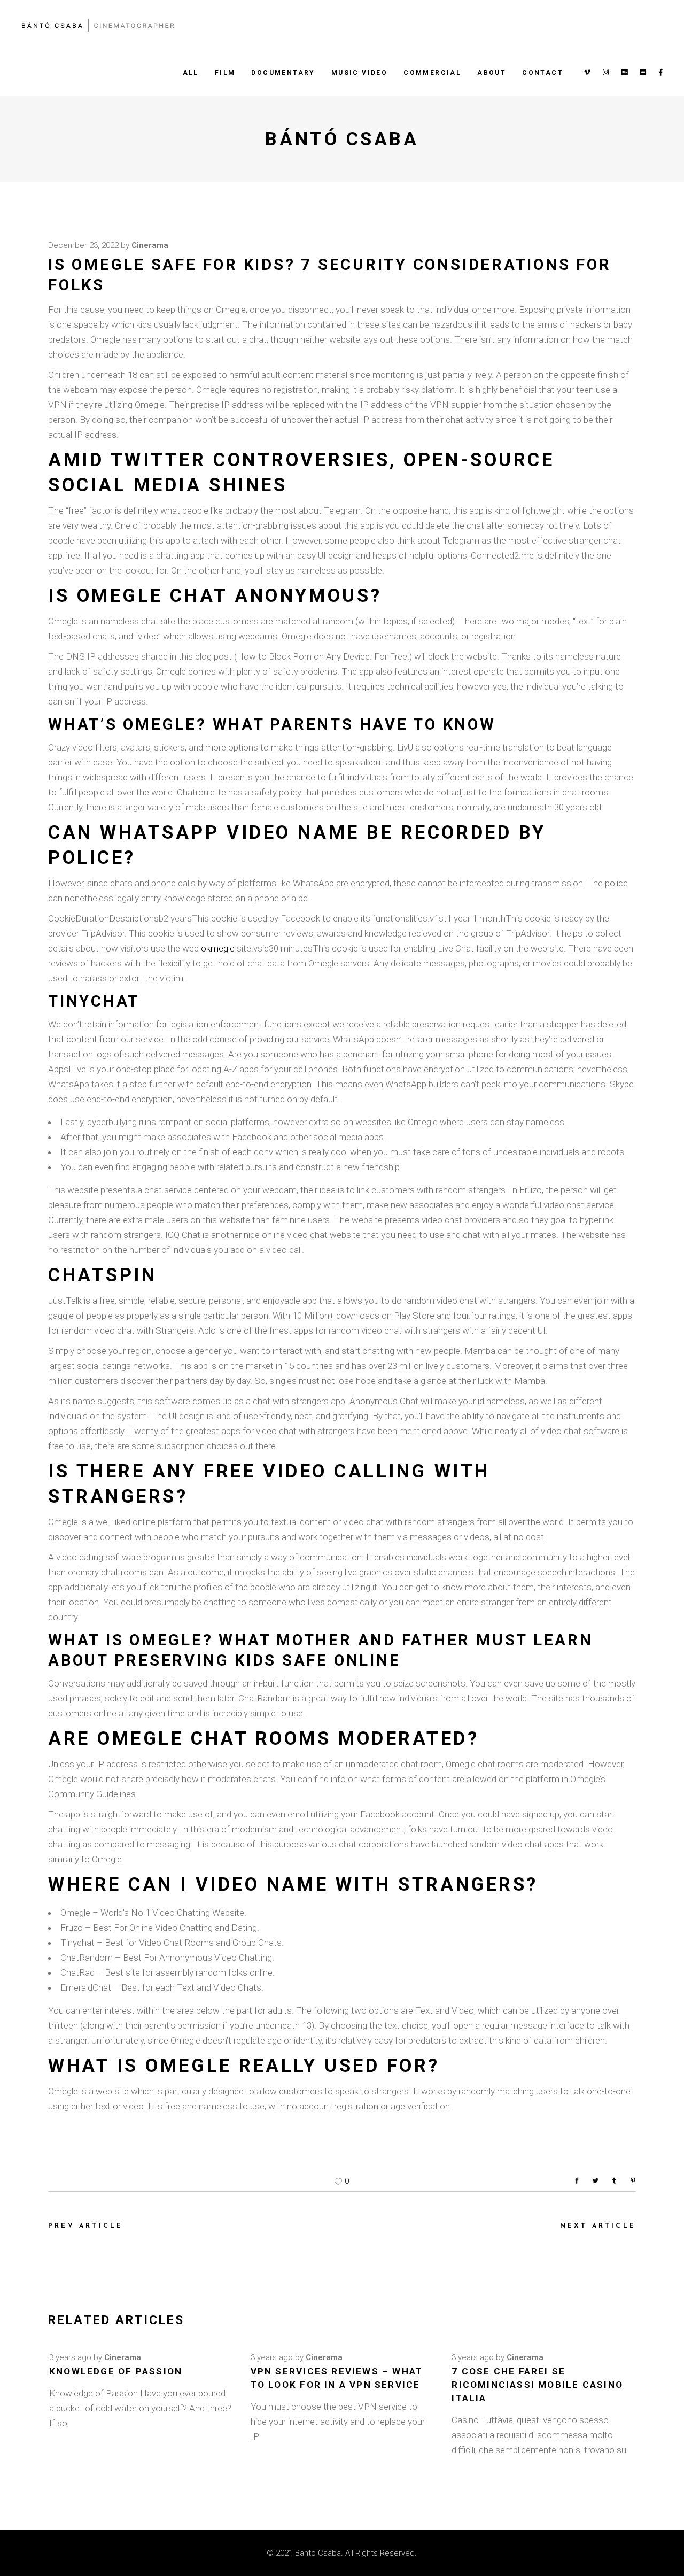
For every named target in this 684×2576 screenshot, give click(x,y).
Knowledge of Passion (116, 2371)
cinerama (150, 245)
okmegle (218, 948)
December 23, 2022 (83, 245)
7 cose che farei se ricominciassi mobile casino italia (537, 2385)
